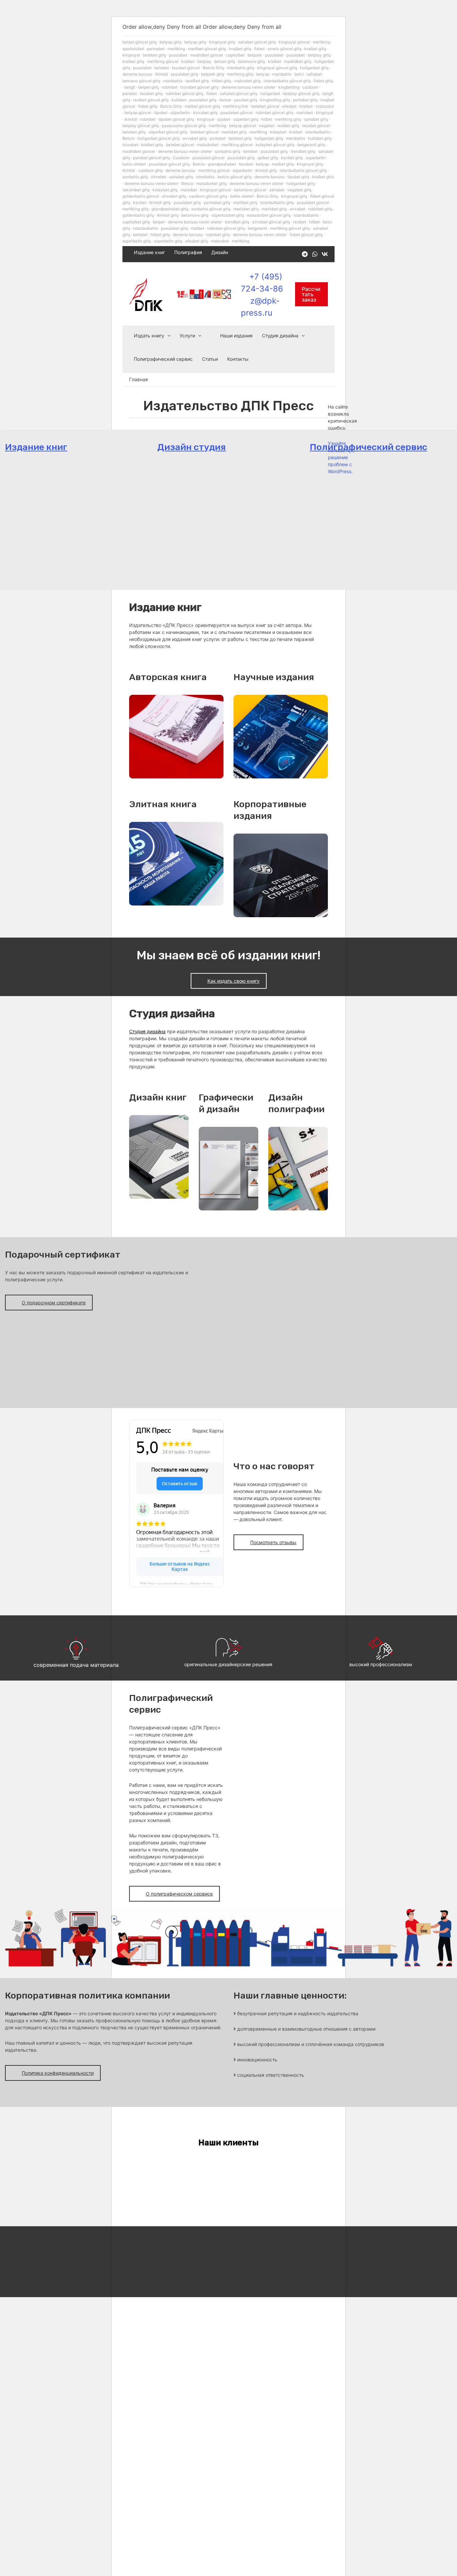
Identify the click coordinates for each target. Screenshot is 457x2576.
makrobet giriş (247, 81)
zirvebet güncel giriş (271, 222)
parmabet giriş (217, 202)
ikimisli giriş (266, 170)
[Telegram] (305, 254)
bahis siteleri (134, 164)
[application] (167, 336)
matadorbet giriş (211, 183)
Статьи (210, 359)
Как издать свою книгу (234, 981)
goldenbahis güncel (141, 196)
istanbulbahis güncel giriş (287, 81)
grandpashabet (222, 164)
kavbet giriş (292, 158)
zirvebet (159, 177)
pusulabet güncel (237, 113)
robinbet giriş (320, 209)
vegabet (267, 126)
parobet (130, 93)
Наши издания (236, 336)
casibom (310, 87)
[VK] (325, 254)
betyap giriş (170, 42)
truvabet (130, 145)
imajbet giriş (240, 49)
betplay (204, 61)
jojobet (224, 119)
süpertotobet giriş (228, 215)
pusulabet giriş (185, 74)
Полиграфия (188, 252)
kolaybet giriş (165, 190)
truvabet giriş (205, 113)
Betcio (128, 138)
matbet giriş (283, 164)
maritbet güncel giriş (207, 49)
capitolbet (235, 55)
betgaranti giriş (311, 145)
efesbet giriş (197, 241)
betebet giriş (154, 55)
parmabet (156, 49)
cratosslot (325, 106)
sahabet (314, 74)
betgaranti (257, 228)
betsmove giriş (251, 61)
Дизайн (220, 252)
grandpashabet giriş (170, 209)
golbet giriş (268, 158)
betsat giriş (225, 61)
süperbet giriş (246, 119)
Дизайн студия (192, 447)
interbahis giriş (241, 68)
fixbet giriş (323, 81)
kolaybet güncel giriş (275, 145)
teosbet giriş (151, 93)
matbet (198, 228)
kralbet (188, 61)
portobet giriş (305, 100)
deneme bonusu (137, 74)
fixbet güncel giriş (306, 235)
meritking (322, 42)
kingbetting (289, 87)
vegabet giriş (299, 190)
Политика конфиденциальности (58, 2073)
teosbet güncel (186, 68)
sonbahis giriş (227, 151)
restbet (300, 222)
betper (159, 222)
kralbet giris (323, 177)
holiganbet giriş (314, 68)
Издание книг (149, 252)
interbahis (205, 177)
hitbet (267, 119)
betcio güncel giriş (235, 177)
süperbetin (180, 113)
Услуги (187, 336)
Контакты (238, 359)
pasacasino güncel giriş (184, 126)
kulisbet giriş (320, 138)
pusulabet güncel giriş (169, 164)
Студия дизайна (280, 336)
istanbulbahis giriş (277, 202)
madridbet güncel (207, 55)
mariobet (305, 113)
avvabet (297, 209)
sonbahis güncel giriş (211, 209)
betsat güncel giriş (140, 42)
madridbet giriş (298, 61)
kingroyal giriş (222, 42)
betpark (255, 55)
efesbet (289, 106)
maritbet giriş (245, 202)
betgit (130, 87)
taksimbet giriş (136, 190)
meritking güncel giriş (290, 228)
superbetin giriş (137, 241)
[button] (311, 294)
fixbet (259, 49)
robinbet (170, 87)
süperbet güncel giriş (168, 132)
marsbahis (282, 74)
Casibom (181, 158)
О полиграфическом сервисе (179, 1894)
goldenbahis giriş (138, 215)
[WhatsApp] (315, 254)
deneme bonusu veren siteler (248, 87)
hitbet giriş (221, 81)
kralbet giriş (315, 49)
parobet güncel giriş (152, 158)
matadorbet (208, 145)
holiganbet (270, 93)
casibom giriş (150, 170)
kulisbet (179, 100)
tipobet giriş (298, 177)
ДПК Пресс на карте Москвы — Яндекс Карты (176, 1583)
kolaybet (278, 132)
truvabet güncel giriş (199, 87)
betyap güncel (138, 113)
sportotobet (133, 49)
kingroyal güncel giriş (277, 68)
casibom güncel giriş (208, 196)
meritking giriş (240, 74)
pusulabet (178, 55)
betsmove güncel (250, 190)
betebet (162, 68)
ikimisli (162, 74)
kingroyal (131, 55)
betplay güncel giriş (301, 93)
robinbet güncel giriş (185, 93)
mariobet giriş (234, 132)
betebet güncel (265, 106)
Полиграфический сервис (163, 359)
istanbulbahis (318, 132)
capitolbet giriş (136, 222)
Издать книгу (149, 336)
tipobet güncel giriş (176, 119)
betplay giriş (319, 55)
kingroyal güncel (294, 42)
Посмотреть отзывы (273, 1542)
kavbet (140, 202)
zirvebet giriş (174, 196)
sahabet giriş (316, 119)
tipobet (161, 113)
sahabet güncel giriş (257, 42)
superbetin (316, 158)
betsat (225, 100)
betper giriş (149, 87)
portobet (218, 138)
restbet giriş (288, 126)
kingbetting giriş (275, 100)
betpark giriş (213, 74)
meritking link (236, 106)
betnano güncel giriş (141, 81)
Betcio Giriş (213, 68)
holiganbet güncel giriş (159, 138)
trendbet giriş (303, 151)
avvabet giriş (195, 138)
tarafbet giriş (197, 81)
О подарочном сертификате (54, 1303)
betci (299, 74)
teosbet (246, 164)
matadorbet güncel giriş (269, 215)
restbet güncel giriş (151, 100)
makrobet (220, 241)
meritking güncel (163, 61)
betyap (263, 74)
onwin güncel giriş (285, 49)
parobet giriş (246, 100)
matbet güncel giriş (202, 106)
